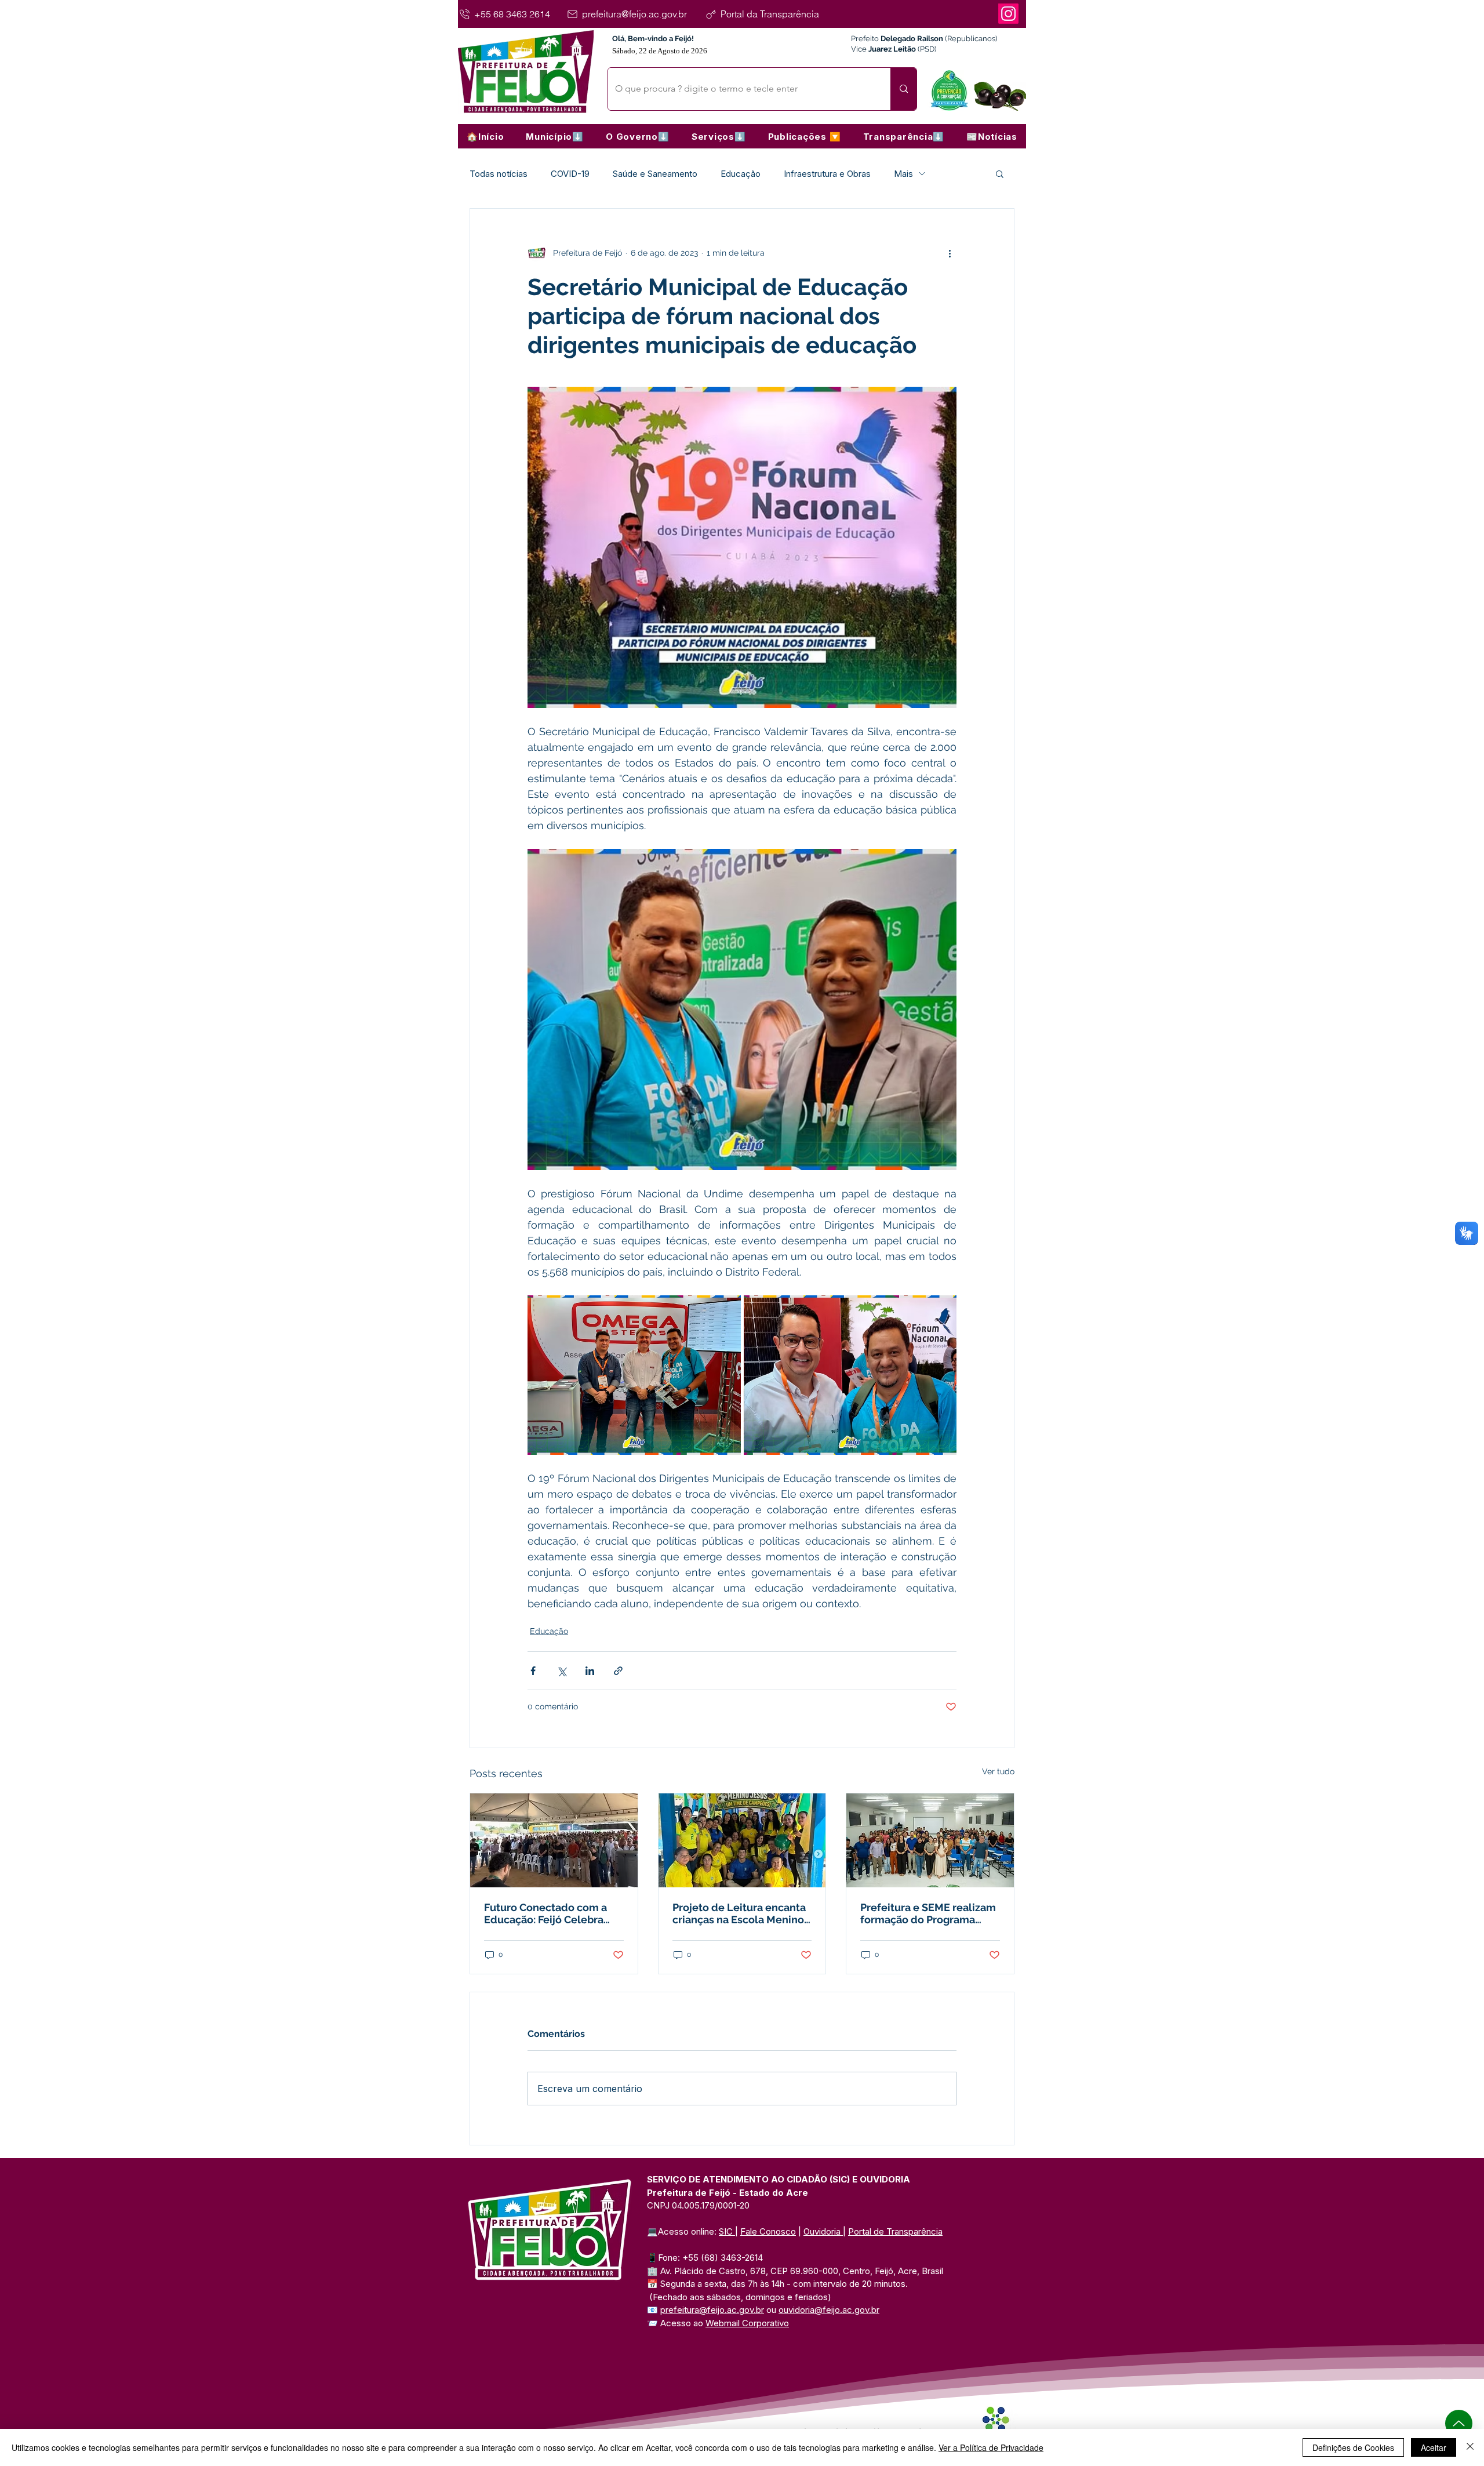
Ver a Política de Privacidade (991, 2447)
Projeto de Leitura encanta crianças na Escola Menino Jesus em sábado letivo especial (739, 1913)
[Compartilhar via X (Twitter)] (561, 1671)
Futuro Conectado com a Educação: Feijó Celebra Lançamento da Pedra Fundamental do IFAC (545, 1913)
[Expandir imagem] (634, 1375)
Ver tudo (998, 1771)
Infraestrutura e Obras (827, 174)
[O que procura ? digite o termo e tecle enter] (903, 89)
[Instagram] (1008, 14)
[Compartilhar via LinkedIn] (590, 1671)
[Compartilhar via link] (618, 1671)
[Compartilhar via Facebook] (533, 1671)
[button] (555, 136)
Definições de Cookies (1353, 2447)
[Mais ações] (950, 253)
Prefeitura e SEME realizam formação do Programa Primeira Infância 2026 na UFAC (928, 1913)
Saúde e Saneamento (655, 174)
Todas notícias (499, 174)
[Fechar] (1470, 2447)
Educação (741, 174)
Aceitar (1434, 2447)
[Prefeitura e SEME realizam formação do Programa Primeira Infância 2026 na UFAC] (930, 1840)
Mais (903, 174)
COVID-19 (570, 174)
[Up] (1459, 2423)
